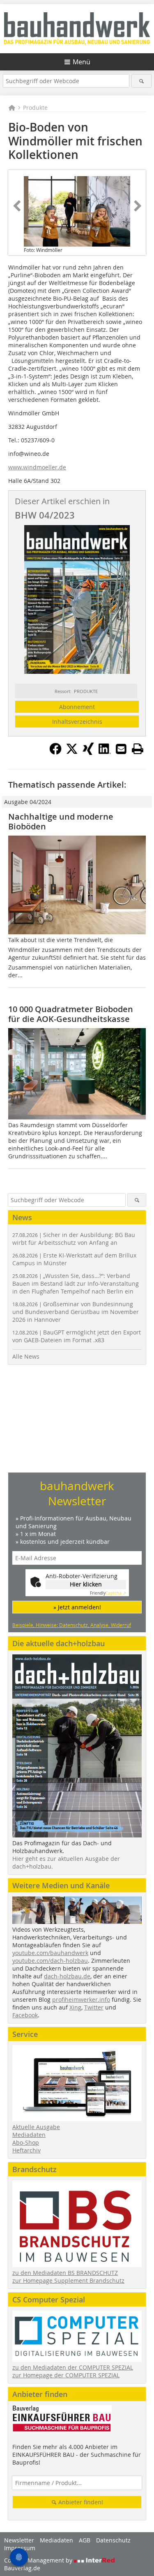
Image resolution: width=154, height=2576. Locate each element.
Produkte (35, 108)
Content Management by (39, 2560)
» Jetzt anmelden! (77, 1607)
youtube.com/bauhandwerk (50, 1953)
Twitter (94, 2007)
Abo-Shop (26, 2142)
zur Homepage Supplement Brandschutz (68, 2280)
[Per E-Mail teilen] (121, 749)
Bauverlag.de (22, 2568)
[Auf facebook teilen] (55, 752)
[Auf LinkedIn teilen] (105, 752)
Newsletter (19, 2540)
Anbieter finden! (80, 2502)
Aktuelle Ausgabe (36, 2127)
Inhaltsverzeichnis (77, 722)
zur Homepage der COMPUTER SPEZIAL (66, 2375)
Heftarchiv (26, 2150)
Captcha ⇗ (108, 1593)
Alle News (26, 1356)
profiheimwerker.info (81, 1999)
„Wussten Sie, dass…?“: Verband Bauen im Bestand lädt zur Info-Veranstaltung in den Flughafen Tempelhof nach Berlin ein (76, 1283)
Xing (75, 2007)
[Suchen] (141, 81)
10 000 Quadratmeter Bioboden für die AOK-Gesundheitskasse (71, 1014)
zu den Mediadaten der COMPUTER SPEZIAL (73, 2367)
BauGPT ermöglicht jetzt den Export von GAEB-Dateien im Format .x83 (77, 1336)
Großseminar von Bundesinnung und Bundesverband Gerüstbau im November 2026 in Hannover (76, 1312)
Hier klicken (86, 1584)
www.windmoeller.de (37, 467)
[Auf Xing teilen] (88, 752)
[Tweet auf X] (72, 752)
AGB (85, 2540)
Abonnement (77, 707)
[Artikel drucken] (138, 749)
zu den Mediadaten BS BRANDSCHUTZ (65, 2273)
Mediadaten (29, 2135)
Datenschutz (113, 2540)
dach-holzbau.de (67, 1976)
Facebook (25, 2015)
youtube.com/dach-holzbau (50, 1961)
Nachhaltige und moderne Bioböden (61, 821)
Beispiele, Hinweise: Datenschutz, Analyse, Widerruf (72, 1625)
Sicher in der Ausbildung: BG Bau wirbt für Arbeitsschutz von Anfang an (74, 1239)
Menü (82, 62)
